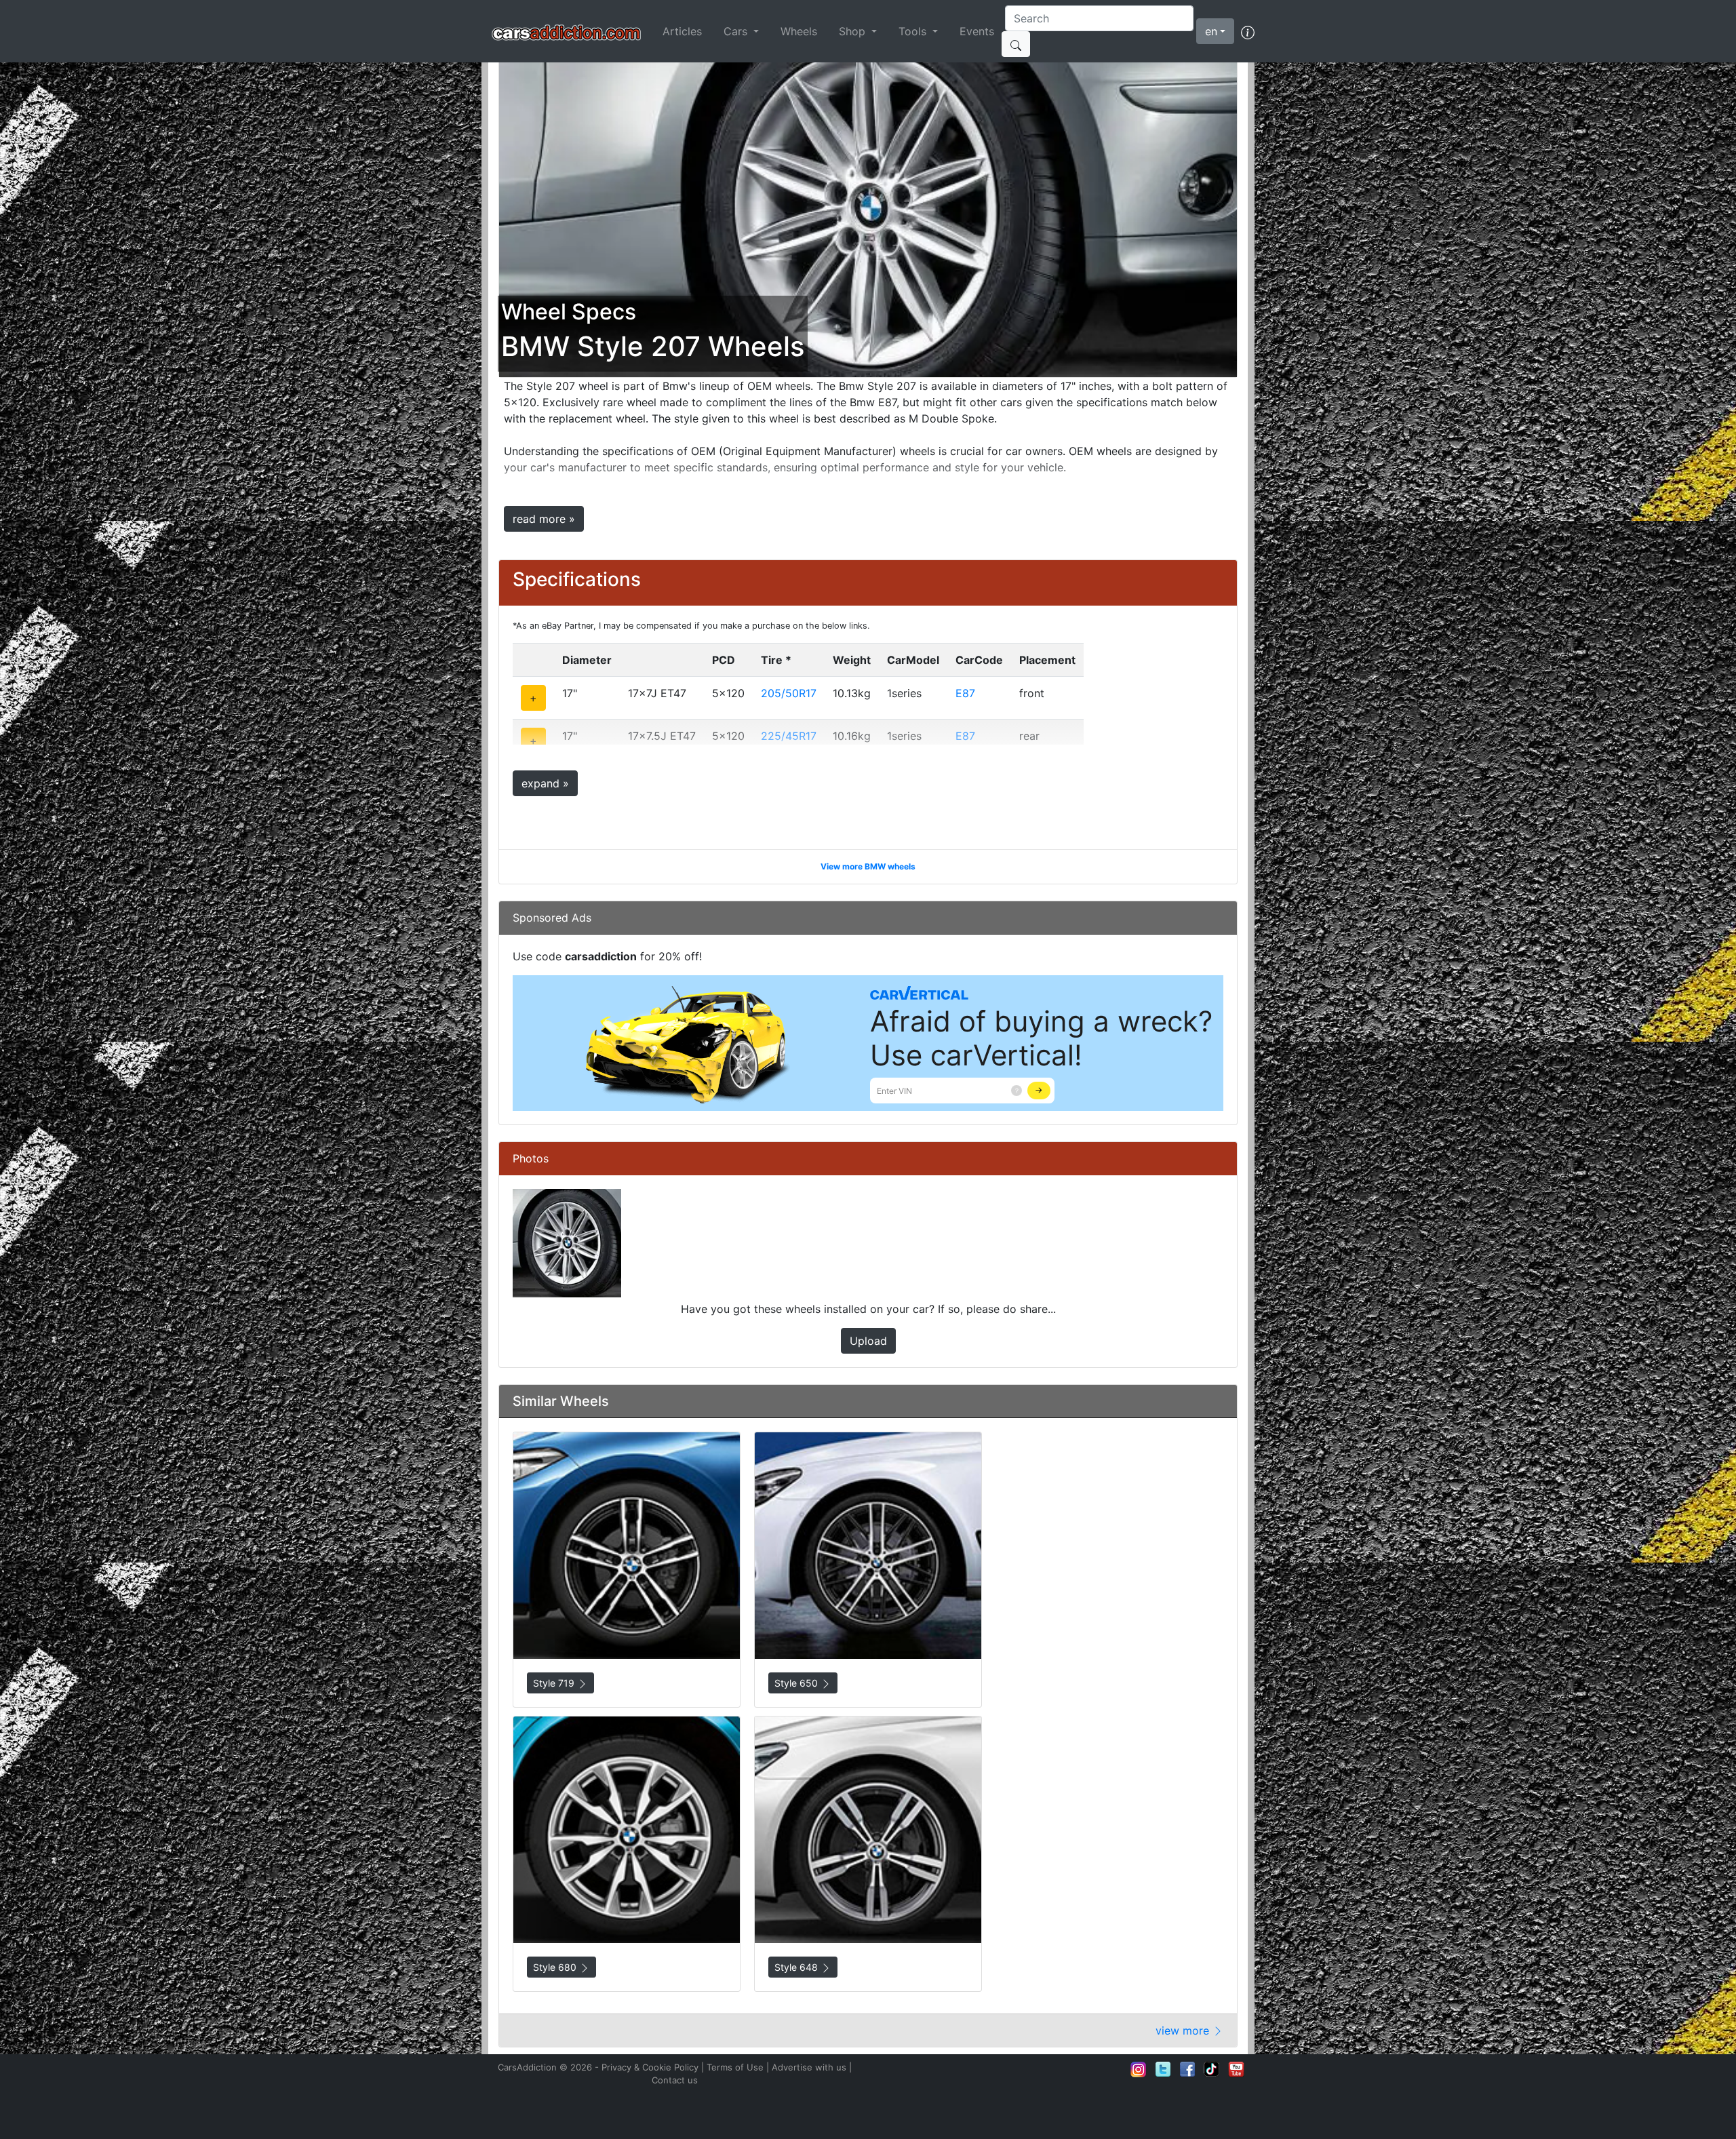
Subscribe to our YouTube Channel (1236, 2069)
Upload (868, 1341)
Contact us (675, 2080)
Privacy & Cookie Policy (650, 2067)
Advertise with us (809, 2067)
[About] (1248, 31)
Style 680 (556, 1967)
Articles (682, 31)
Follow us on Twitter (1163, 2069)
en (1211, 31)
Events (977, 31)
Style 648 (797, 1967)
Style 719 (555, 1683)
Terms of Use (735, 2067)
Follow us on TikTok (1212, 2069)
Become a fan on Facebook (1187, 2069)
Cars (737, 31)
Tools (914, 31)
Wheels (799, 31)
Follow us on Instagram (1139, 2069)
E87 (965, 693)
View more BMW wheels (868, 866)
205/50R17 (789, 693)
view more (1184, 2030)
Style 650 (797, 1683)
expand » (545, 783)
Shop (854, 31)
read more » (544, 519)
